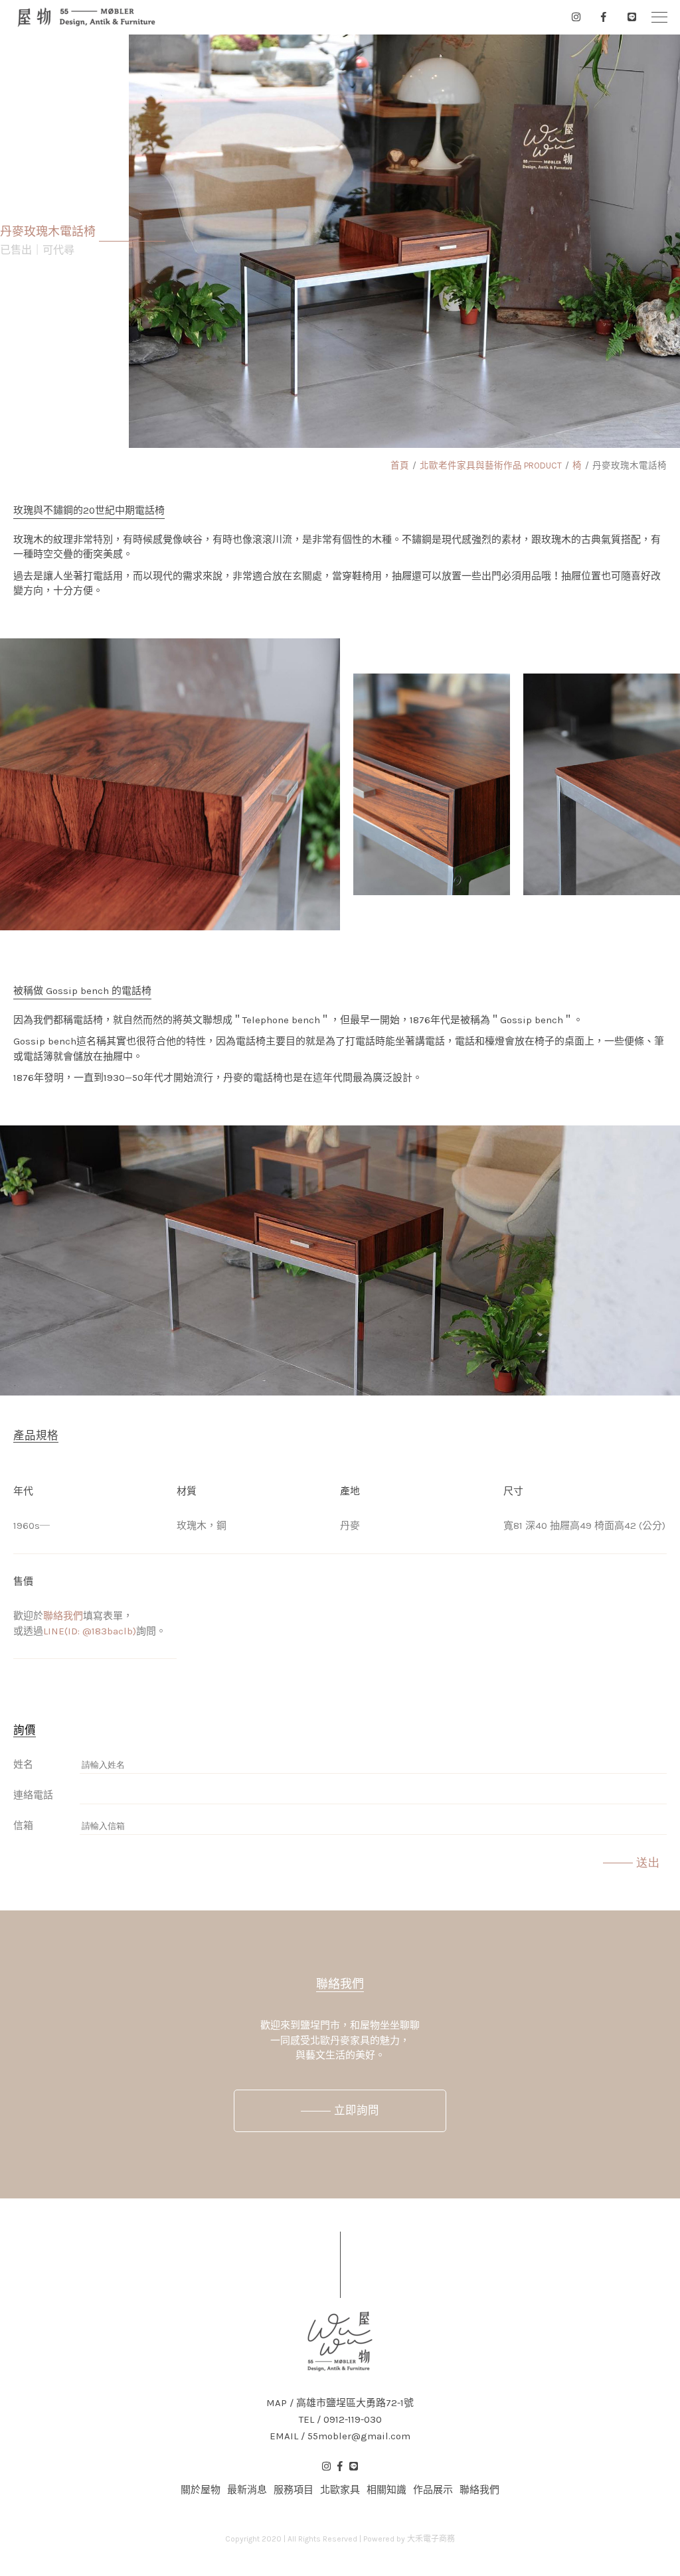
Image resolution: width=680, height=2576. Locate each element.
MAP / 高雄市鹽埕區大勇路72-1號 (340, 2403)
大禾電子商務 (431, 2539)
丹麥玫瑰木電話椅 (630, 465)
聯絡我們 (63, 1616)
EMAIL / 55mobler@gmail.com (340, 2436)
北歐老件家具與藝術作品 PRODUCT (491, 465)
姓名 (23, 1764)
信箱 (23, 1825)
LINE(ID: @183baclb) (90, 1631)
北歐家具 (340, 2490)
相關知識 (386, 2490)
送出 (648, 1863)
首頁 (400, 465)
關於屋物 (201, 2490)
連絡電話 (33, 1795)
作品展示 (433, 2490)
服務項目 (294, 2490)
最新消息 (247, 2490)
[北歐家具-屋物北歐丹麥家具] (86, 17)
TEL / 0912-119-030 (340, 2420)
